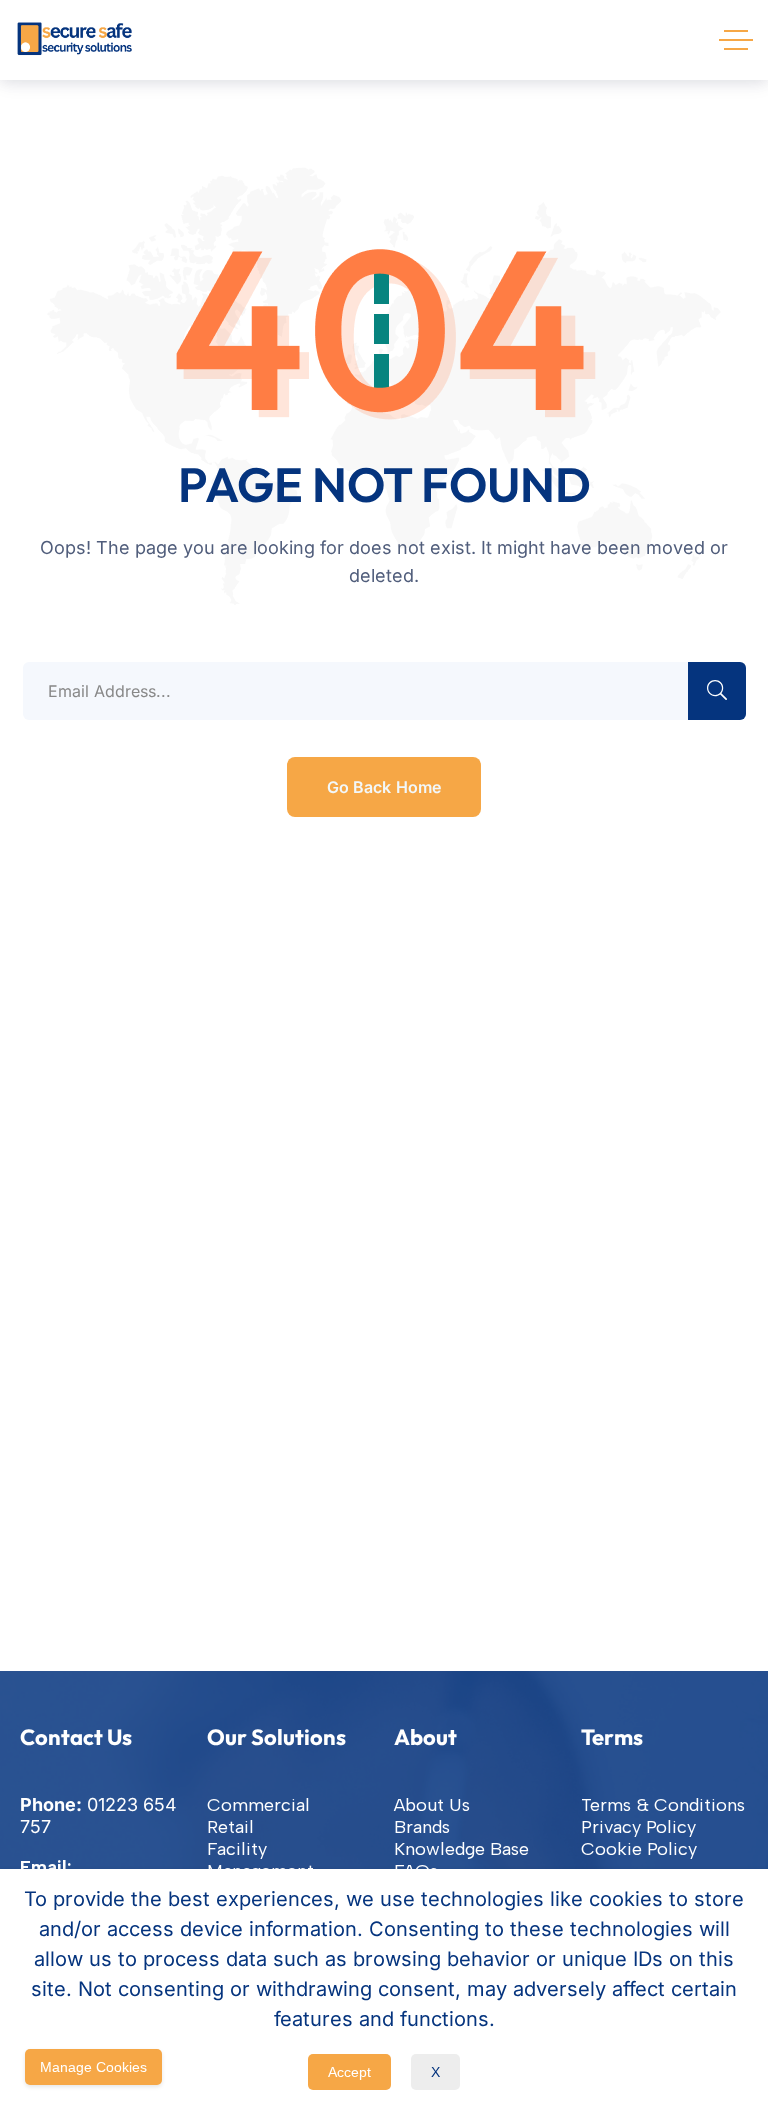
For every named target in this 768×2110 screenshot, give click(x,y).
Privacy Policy (638, 1827)
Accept (349, 2072)
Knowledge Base (461, 1849)
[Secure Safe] (75, 40)
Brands (422, 1827)
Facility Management (260, 1860)
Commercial (258, 1805)
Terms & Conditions (663, 1805)
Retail (230, 1827)
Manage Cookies (93, 2067)
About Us (432, 1805)
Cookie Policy (639, 1849)
